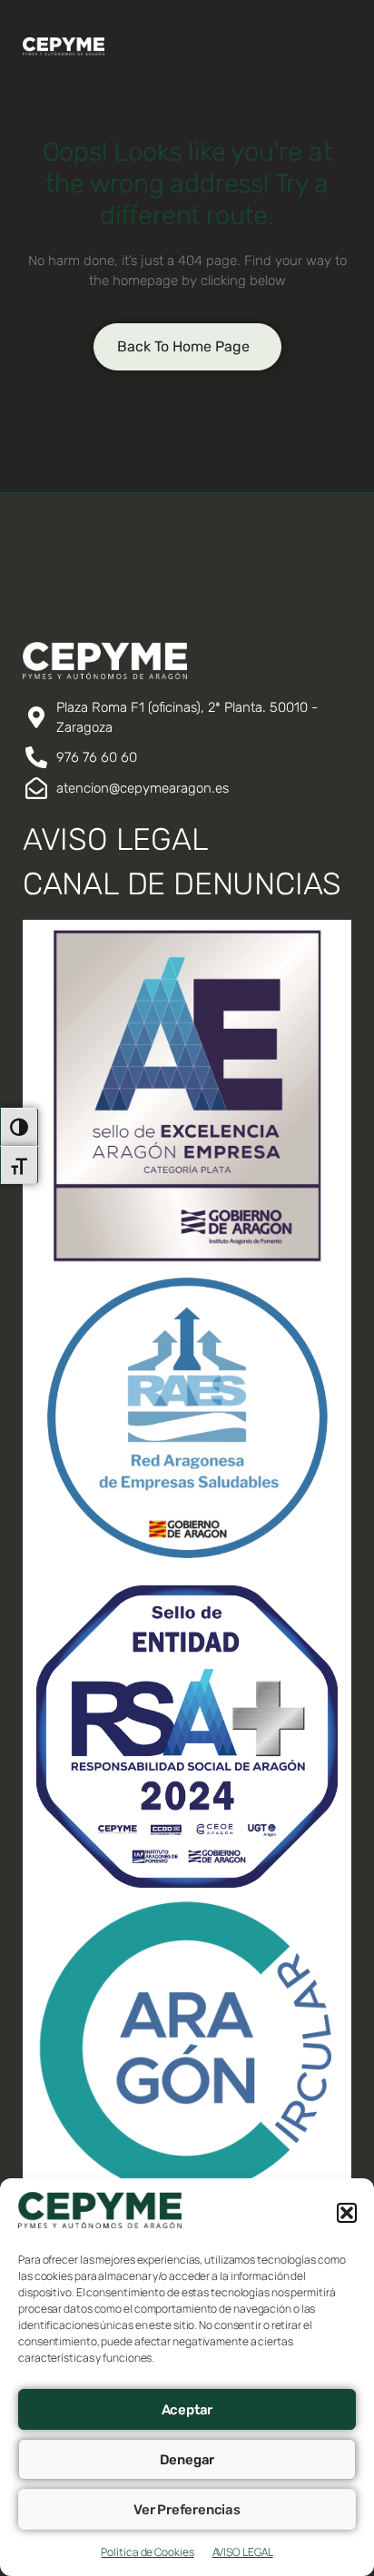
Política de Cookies (147, 2552)
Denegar (187, 2460)
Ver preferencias (187, 2510)
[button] (347, 2213)
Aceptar (187, 2410)
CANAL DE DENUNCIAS (182, 884)
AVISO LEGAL (243, 2552)
